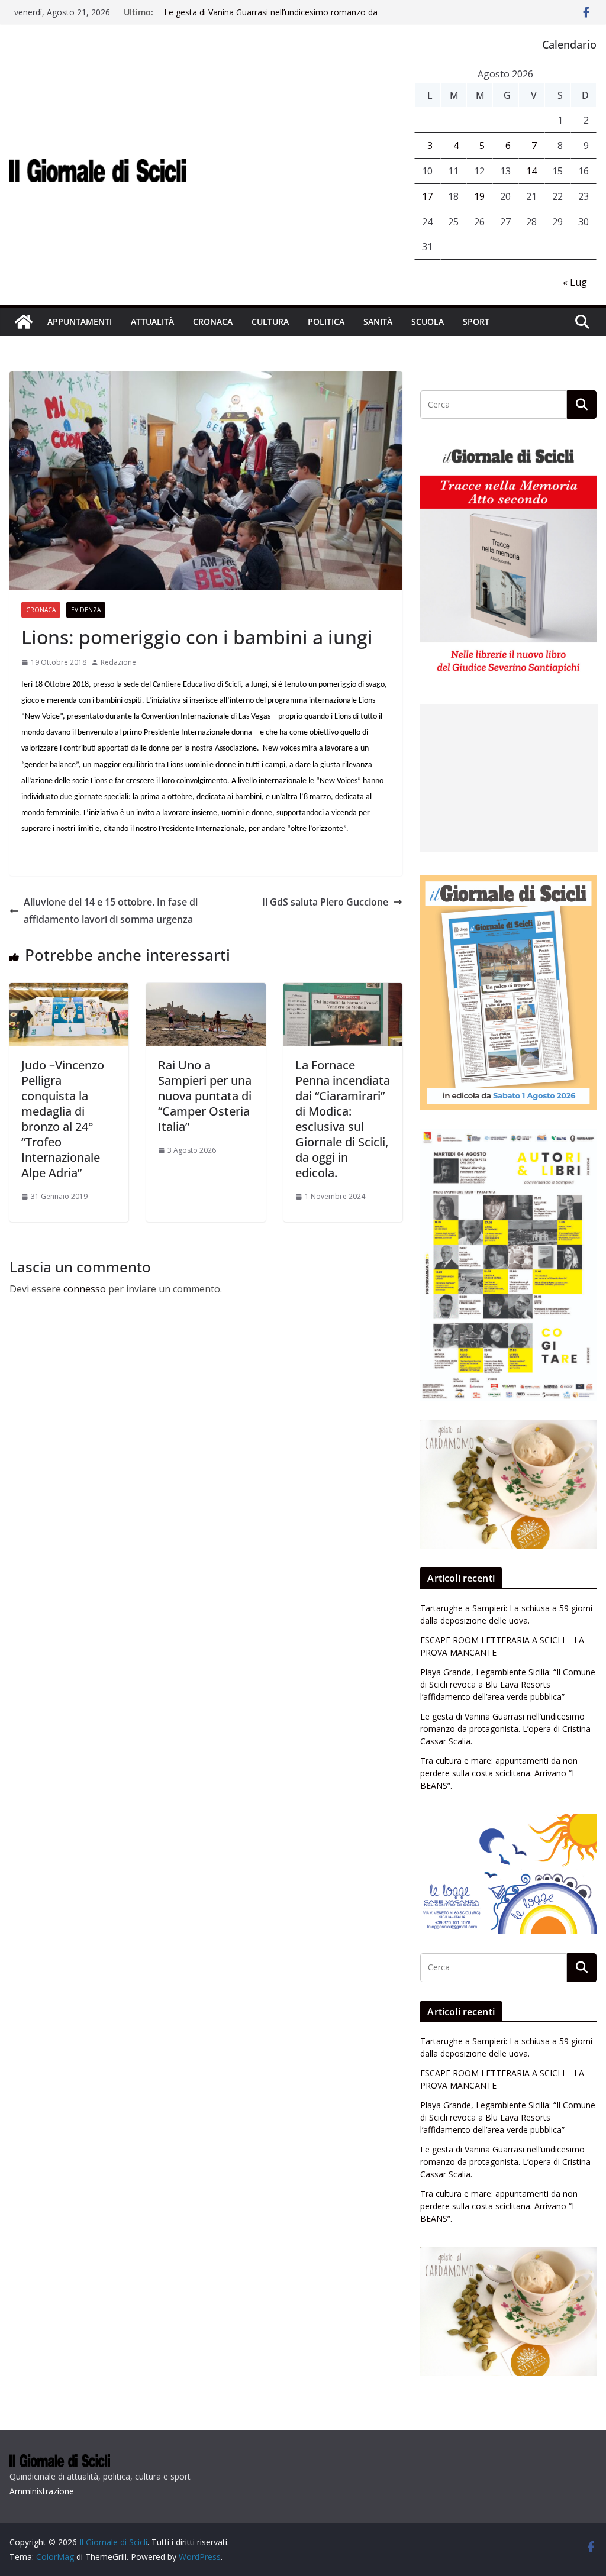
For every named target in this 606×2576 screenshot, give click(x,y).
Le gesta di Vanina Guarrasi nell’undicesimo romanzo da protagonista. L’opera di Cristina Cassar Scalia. (271, 18)
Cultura (270, 321)
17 (427, 196)
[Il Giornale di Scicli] (24, 322)
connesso (85, 1289)
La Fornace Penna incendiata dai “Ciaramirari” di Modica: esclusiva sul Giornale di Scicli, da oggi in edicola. (343, 1119)
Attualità (152, 321)
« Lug (575, 282)
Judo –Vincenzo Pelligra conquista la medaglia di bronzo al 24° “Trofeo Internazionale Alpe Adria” (63, 1119)
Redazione (118, 662)
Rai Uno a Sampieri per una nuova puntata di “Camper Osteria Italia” (205, 1096)
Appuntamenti (80, 321)
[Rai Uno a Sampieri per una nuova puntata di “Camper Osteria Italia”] (206, 991)
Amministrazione (42, 2491)
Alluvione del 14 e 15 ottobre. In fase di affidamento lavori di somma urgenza (111, 911)
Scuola (428, 321)
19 (479, 196)
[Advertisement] (509, 778)
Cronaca (213, 321)
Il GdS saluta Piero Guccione (325, 902)
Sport (476, 321)
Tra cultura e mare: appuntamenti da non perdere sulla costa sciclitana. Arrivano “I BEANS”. (499, 1773)
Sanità (378, 321)
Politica (326, 321)
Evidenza (86, 610)
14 (531, 171)
